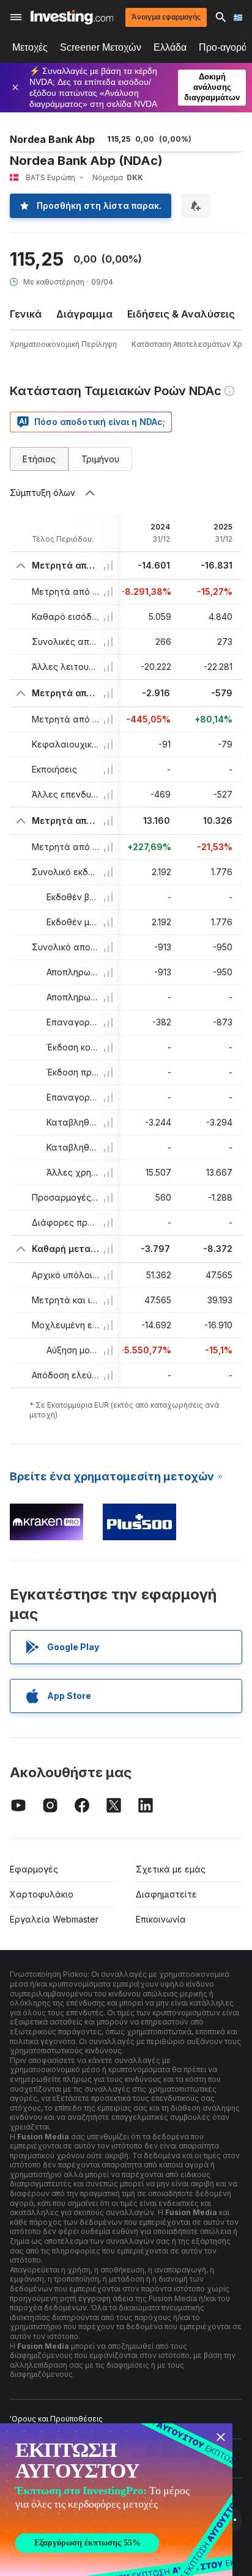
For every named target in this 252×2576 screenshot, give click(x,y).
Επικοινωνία (161, 1919)
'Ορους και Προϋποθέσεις (56, 2419)
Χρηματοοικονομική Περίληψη (63, 344)
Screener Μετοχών (101, 47)
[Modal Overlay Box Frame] (116, 2500)
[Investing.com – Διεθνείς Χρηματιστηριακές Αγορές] (72, 17)
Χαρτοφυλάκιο (42, 1894)
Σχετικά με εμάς (171, 1869)
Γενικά (26, 314)
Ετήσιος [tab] (39, 459)
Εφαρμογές (34, 1869)
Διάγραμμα (84, 314)
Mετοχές (30, 47)
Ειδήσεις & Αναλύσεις (181, 314)
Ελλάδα (170, 47)
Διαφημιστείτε (166, 1894)
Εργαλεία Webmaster (54, 1919)
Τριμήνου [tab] (100, 459)
